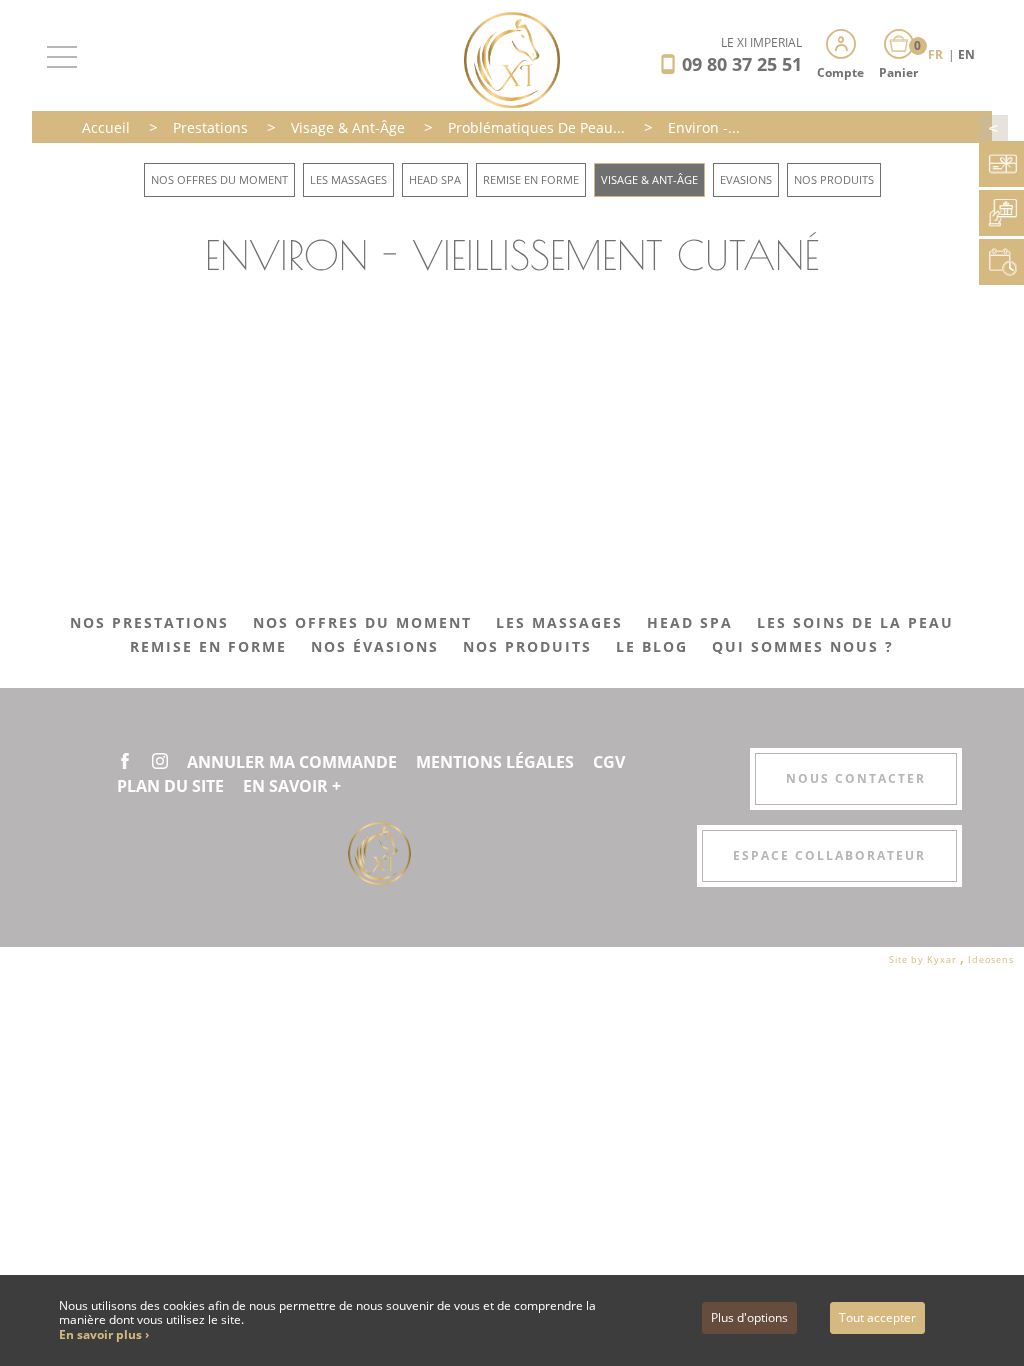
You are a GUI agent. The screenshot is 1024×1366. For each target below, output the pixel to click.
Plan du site (170, 786)
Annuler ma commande (292, 762)
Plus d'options (749, 1317)
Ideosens (991, 959)
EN (966, 54)
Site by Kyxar (924, 959)
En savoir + (292, 786)
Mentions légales (495, 762)
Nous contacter (856, 778)
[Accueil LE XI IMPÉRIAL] (512, 58)
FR (937, 54)
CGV (609, 762)
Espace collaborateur (829, 855)
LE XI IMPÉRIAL (761, 42)
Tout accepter (877, 1317)
